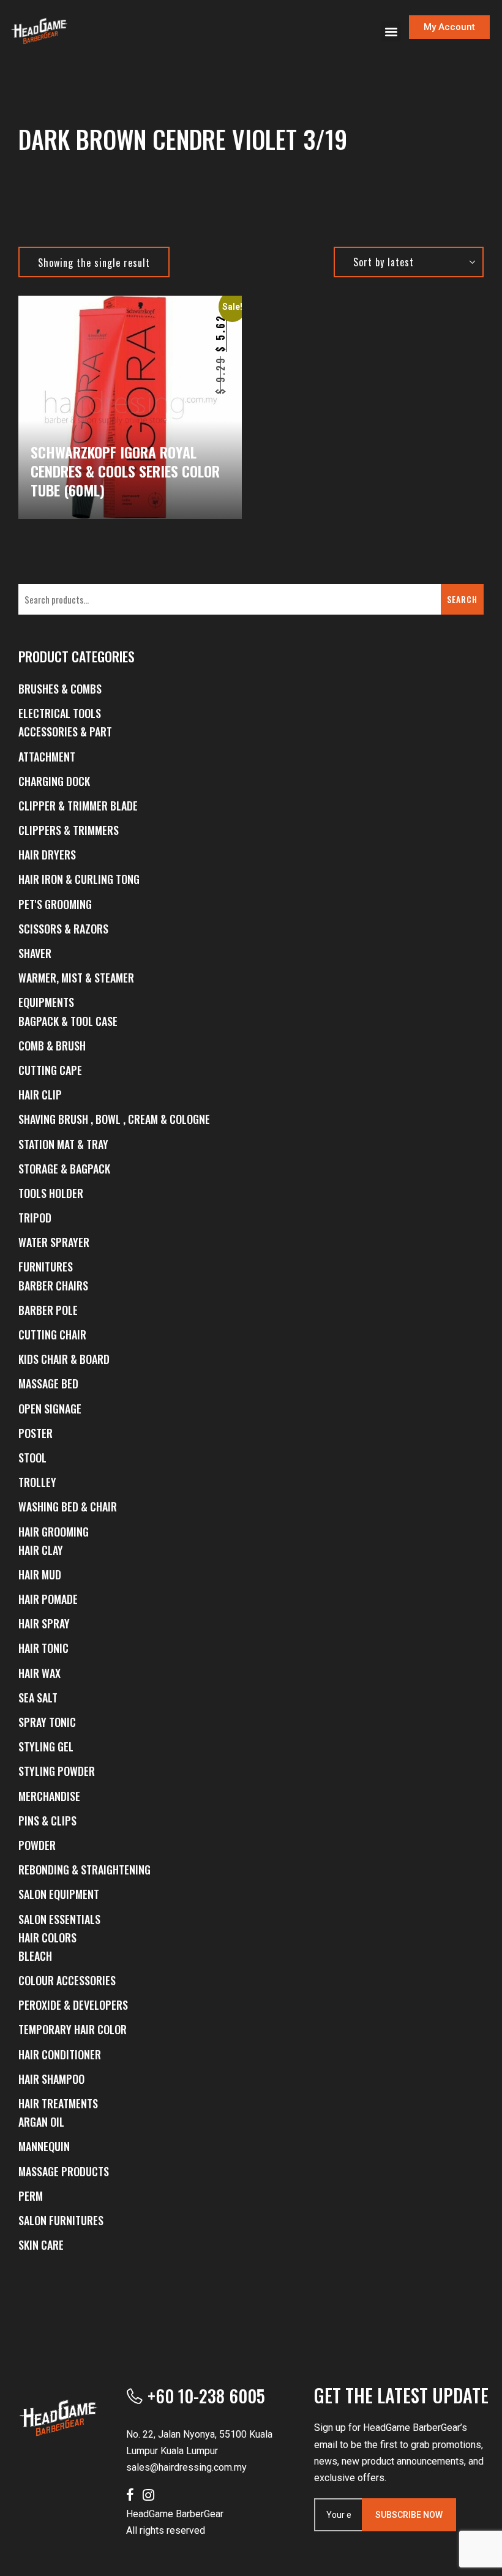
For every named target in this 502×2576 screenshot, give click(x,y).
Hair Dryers (47, 855)
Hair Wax (39, 1673)
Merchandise (49, 1796)
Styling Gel (46, 1747)
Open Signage (50, 1409)
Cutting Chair (52, 1335)
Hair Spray (44, 1623)
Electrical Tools (60, 713)
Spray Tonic (47, 1722)
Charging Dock (54, 781)
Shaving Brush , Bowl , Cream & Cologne (114, 1119)
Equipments (46, 1002)
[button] (391, 32)
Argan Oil (41, 2122)
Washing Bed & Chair (68, 1507)
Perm (31, 2196)
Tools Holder (51, 1193)
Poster (36, 1433)
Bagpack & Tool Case (68, 1021)
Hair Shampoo (51, 2079)
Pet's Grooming (55, 904)
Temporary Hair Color (73, 2029)
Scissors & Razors (63, 929)
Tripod (35, 1218)
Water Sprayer (54, 1242)
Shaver (35, 953)
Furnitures (46, 1267)
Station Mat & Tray (63, 1144)
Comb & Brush (52, 1046)
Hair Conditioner (60, 2054)
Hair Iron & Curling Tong (79, 879)
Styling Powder (57, 1771)
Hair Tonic (43, 1648)
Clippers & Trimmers (69, 830)
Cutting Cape (50, 1070)
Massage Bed (48, 1383)
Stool (32, 1458)
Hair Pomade (48, 1599)
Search (462, 599)
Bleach (35, 1956)
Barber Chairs (53, 1286)
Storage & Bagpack (64, 1169)
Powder (37, 1845)
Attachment (47, 757)
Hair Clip (40, 1095)
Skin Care (41, 2245)
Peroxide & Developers (73, 2005)
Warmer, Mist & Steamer (76, 978)
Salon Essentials (59, 1919)
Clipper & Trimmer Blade (78, 806)
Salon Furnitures (61, 2220)
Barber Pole (48, 1310)
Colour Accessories (67, 1980)
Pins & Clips (47, 1821)
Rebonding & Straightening (84, 1870)
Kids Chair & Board (64, 1359)
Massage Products (64, 2171)
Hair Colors (47, 1938)
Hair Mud (40, 1574)
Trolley (37, 1482)
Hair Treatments (58, 2103)
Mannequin (44, 2146)
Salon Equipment (59, 1894)
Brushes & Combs (60, 689)
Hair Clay (41, 1550)
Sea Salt (38, 1698)
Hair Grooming (54, 1532)
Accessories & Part (65, 732)
